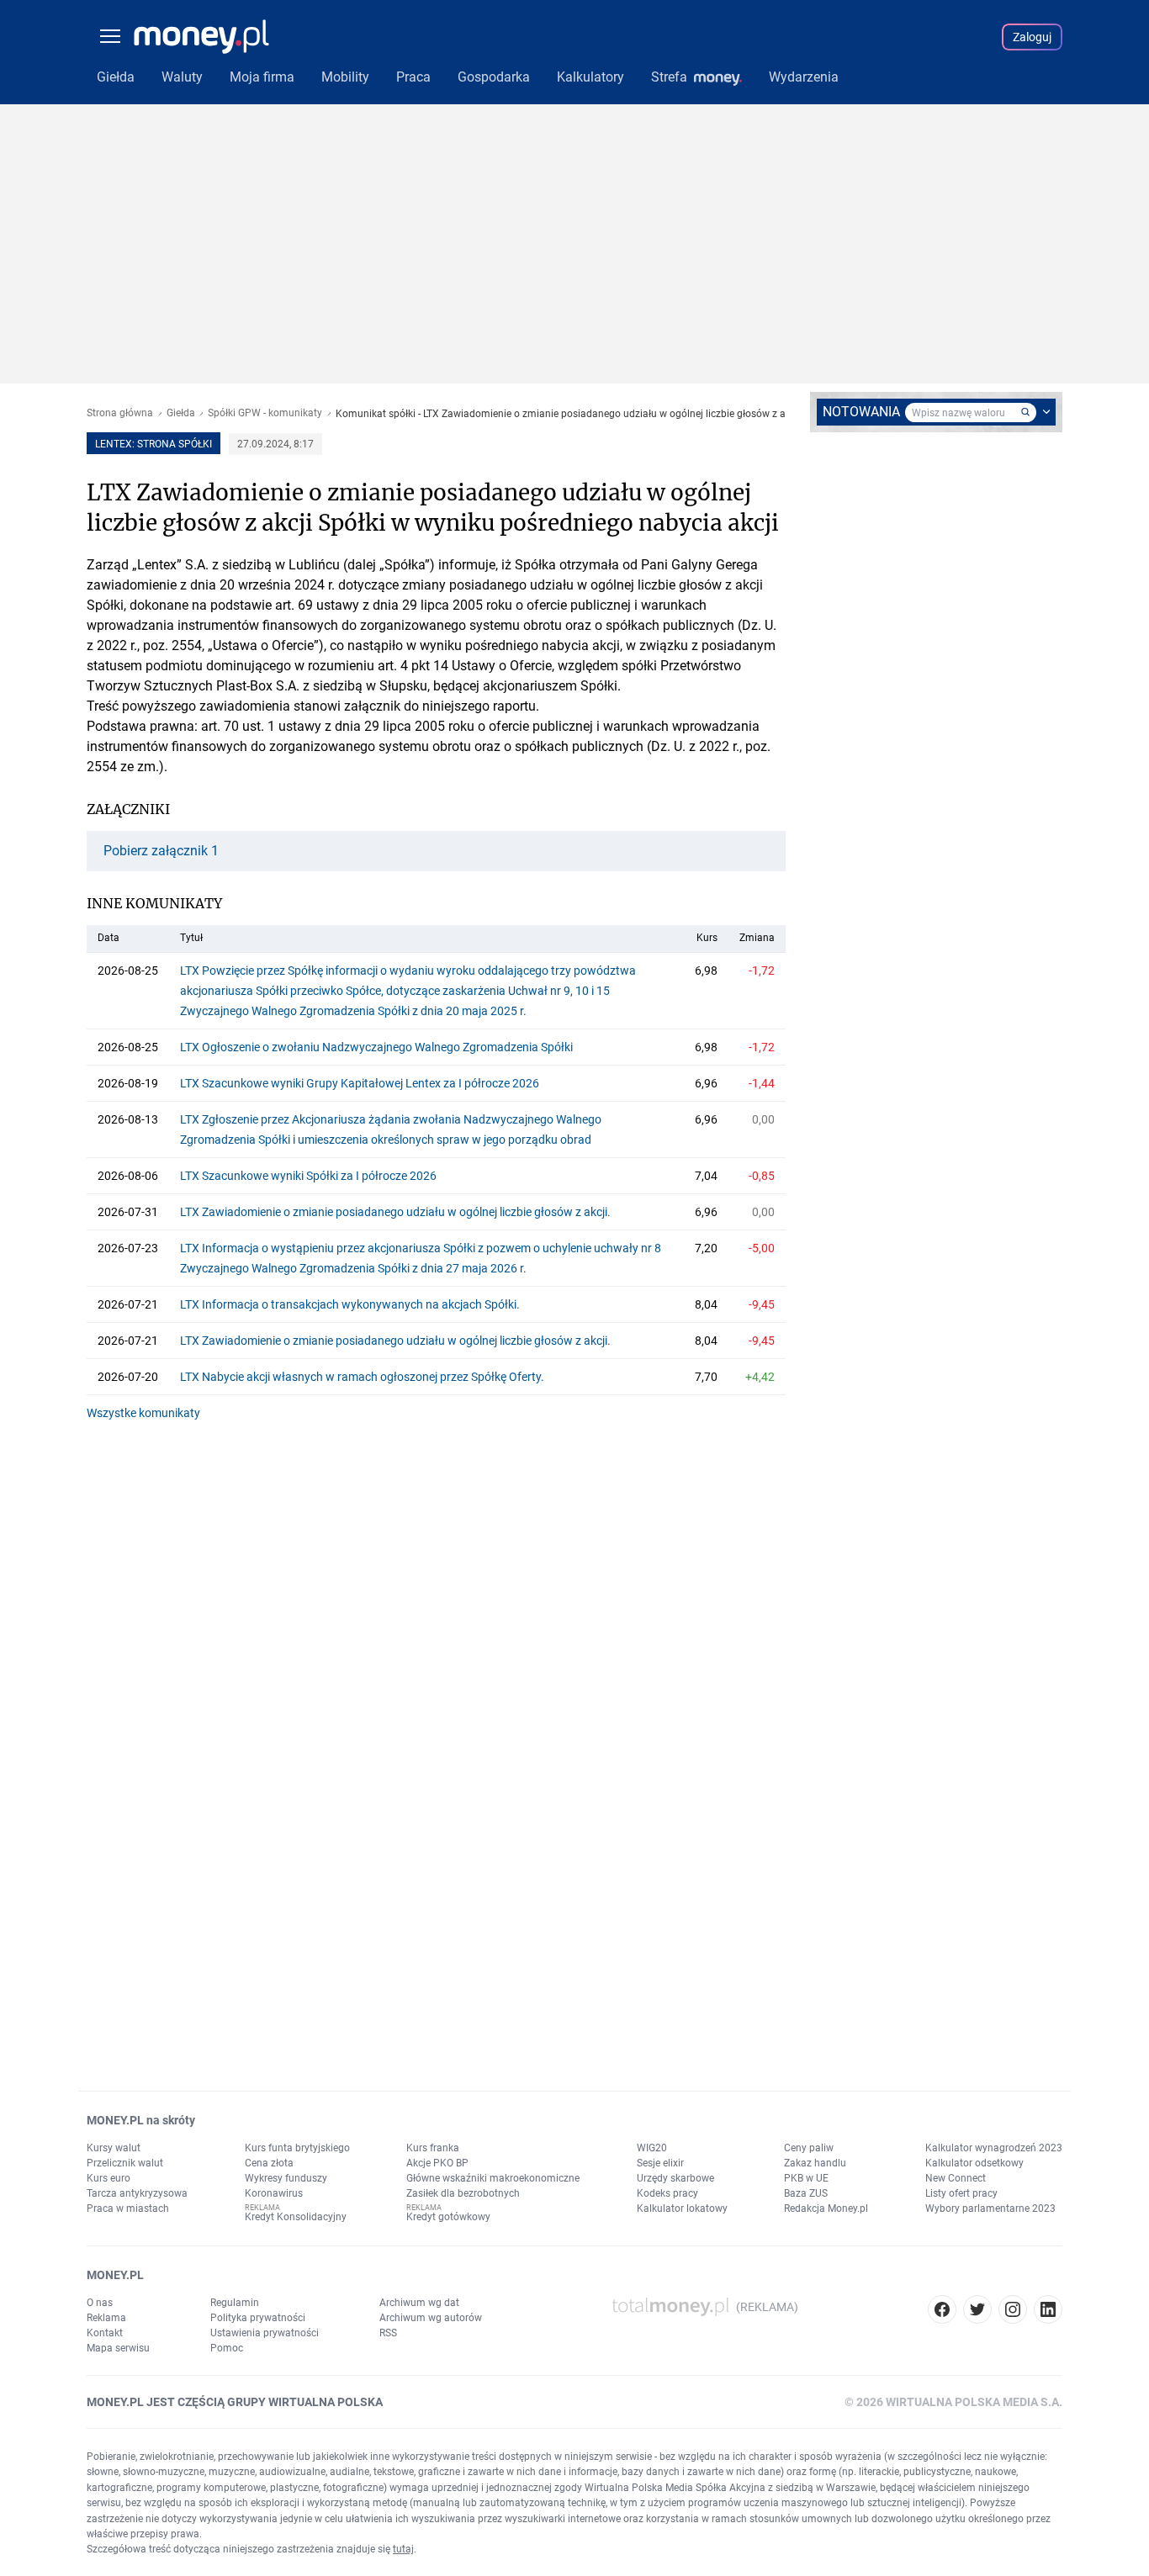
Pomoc (227, 2348)
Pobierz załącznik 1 (161, 851)
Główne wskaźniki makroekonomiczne (493, 2178)
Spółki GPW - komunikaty (265, 413)
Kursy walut (114, 2148)
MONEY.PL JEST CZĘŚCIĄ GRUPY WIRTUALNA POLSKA (235, 2402)
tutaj (403, 2549)
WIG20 (652, 2148)
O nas (100, 2303)
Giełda (181, 413)
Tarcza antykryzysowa (137, 2193)
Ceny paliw (809, 2148)
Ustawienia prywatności (265, 2333)
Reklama (106, 2318)
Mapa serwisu (118, 2348)
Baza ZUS (806, 2193)
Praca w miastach (128, 2208)
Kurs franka (433, 2148)
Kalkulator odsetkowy (974, 2163)
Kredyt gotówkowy (448, 2217)
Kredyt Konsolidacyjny (296, 2217)
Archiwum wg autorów (431, 2318)
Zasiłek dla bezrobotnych (463, 2193)
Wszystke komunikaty (143, 1413)
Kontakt (105, 2333)
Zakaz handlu (815, 2163)
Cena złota (269, 2163)
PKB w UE (806, 2178)
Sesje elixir (660, 2163)
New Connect (956, 2178)
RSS (388, 2333)
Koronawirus (274, 2193)
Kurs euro (109, 2178)
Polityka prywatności (258, 2318)
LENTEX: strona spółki (154, 444)
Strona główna (120, 413)
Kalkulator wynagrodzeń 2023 (994, 2148)
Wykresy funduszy (286, 2178)
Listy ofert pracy (961, 2193)
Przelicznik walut (125, 2163)
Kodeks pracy (667, 2193)
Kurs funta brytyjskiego (297, 2148)
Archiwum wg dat (419, 2303)
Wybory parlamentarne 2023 (990, 2208)
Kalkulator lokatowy (682, 2208)
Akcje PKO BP (437, 2163)
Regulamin (235, 2303)
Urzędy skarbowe (675, 2178)
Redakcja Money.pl (826, 2208)
